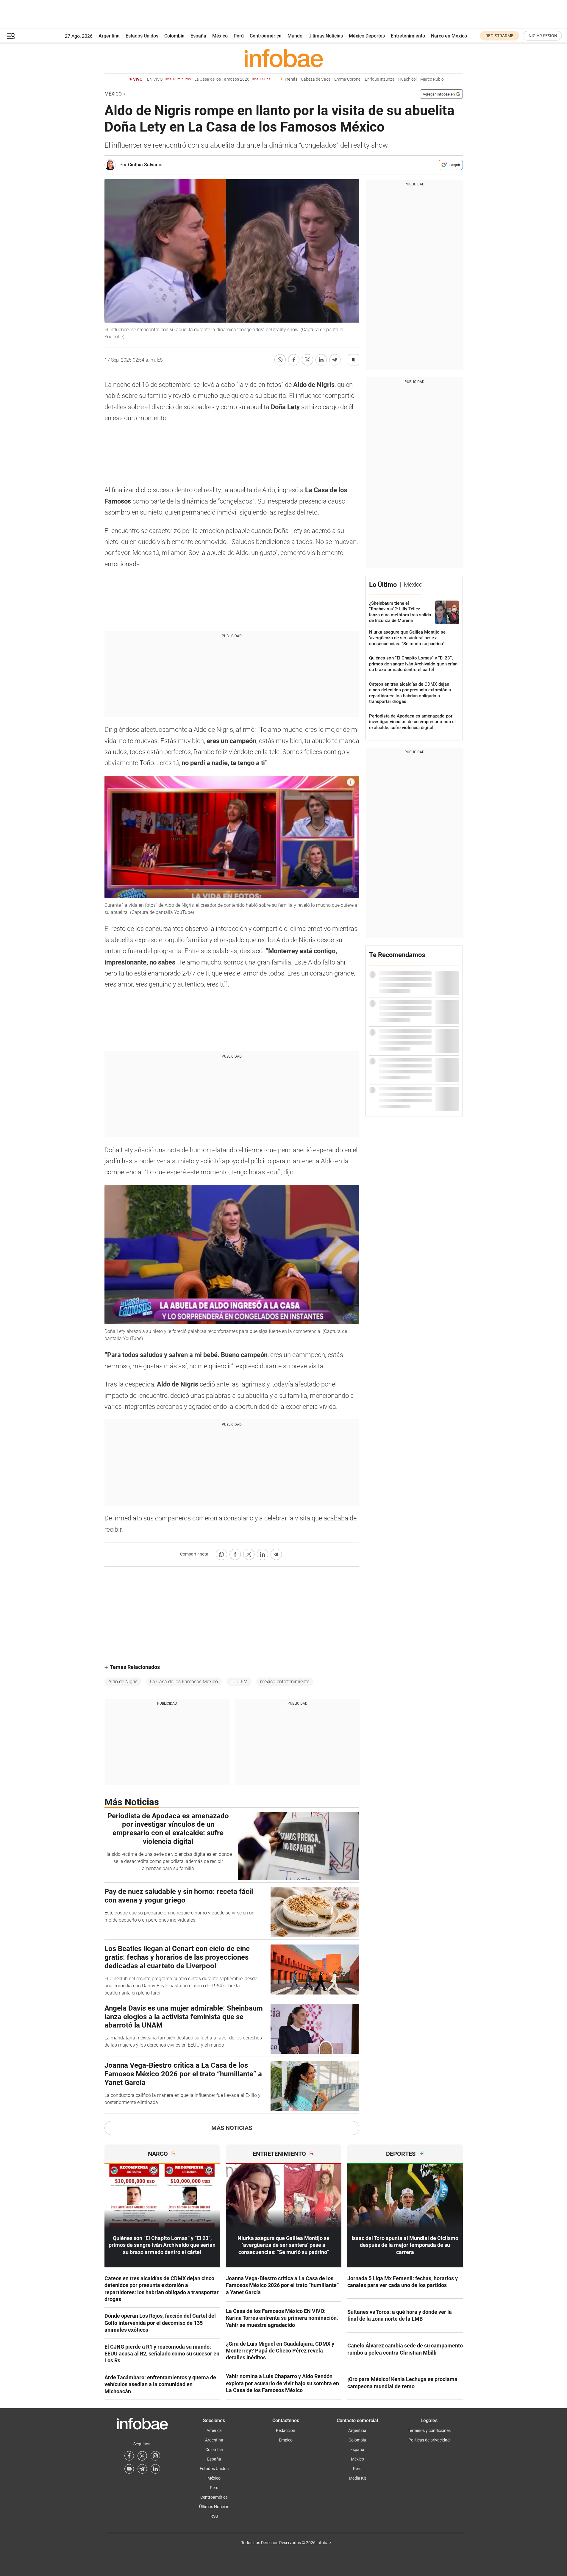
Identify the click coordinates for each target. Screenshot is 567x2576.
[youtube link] (129, 2469)
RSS (214, 2516)
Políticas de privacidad (429, 2440)
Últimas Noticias (326, 36)
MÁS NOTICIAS (232, 2128)
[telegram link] (142, 2469)
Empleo (286, 2440)
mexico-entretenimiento (285, 1682)
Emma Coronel (348, 79)
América (214, 2430)
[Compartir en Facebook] (294, 360)
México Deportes (367, 36)
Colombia (174, 36)
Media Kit (357, 2478)
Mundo (295, 36)
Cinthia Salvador (146, 165)
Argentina (109, 36)
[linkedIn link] (155, 2469)
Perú (239, 36)
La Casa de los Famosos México (184, 1682)
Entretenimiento (408, 36)
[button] (11, 36)
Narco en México (449, 36)
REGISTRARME (499, 36)
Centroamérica (266, 36)
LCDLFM (239, 1682)
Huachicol (407, 79)
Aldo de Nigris (123, 1682)
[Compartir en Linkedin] (321, 360)
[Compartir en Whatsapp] (280, 360)
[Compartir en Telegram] (335, 360)
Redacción (286, 2430)
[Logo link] (284, 58)
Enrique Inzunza (380, 79)
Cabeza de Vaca (316, 79)
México (220, 36)
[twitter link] (142, 2456)
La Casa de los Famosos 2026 (232, 79)
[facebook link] (129, 2456)
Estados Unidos (142, 36)
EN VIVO (169, 79)
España (198, 36)
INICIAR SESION (542, 36)
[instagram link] (155, 2456)
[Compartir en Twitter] (307, 360)
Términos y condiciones (429, 2430)
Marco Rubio (432, 79)
